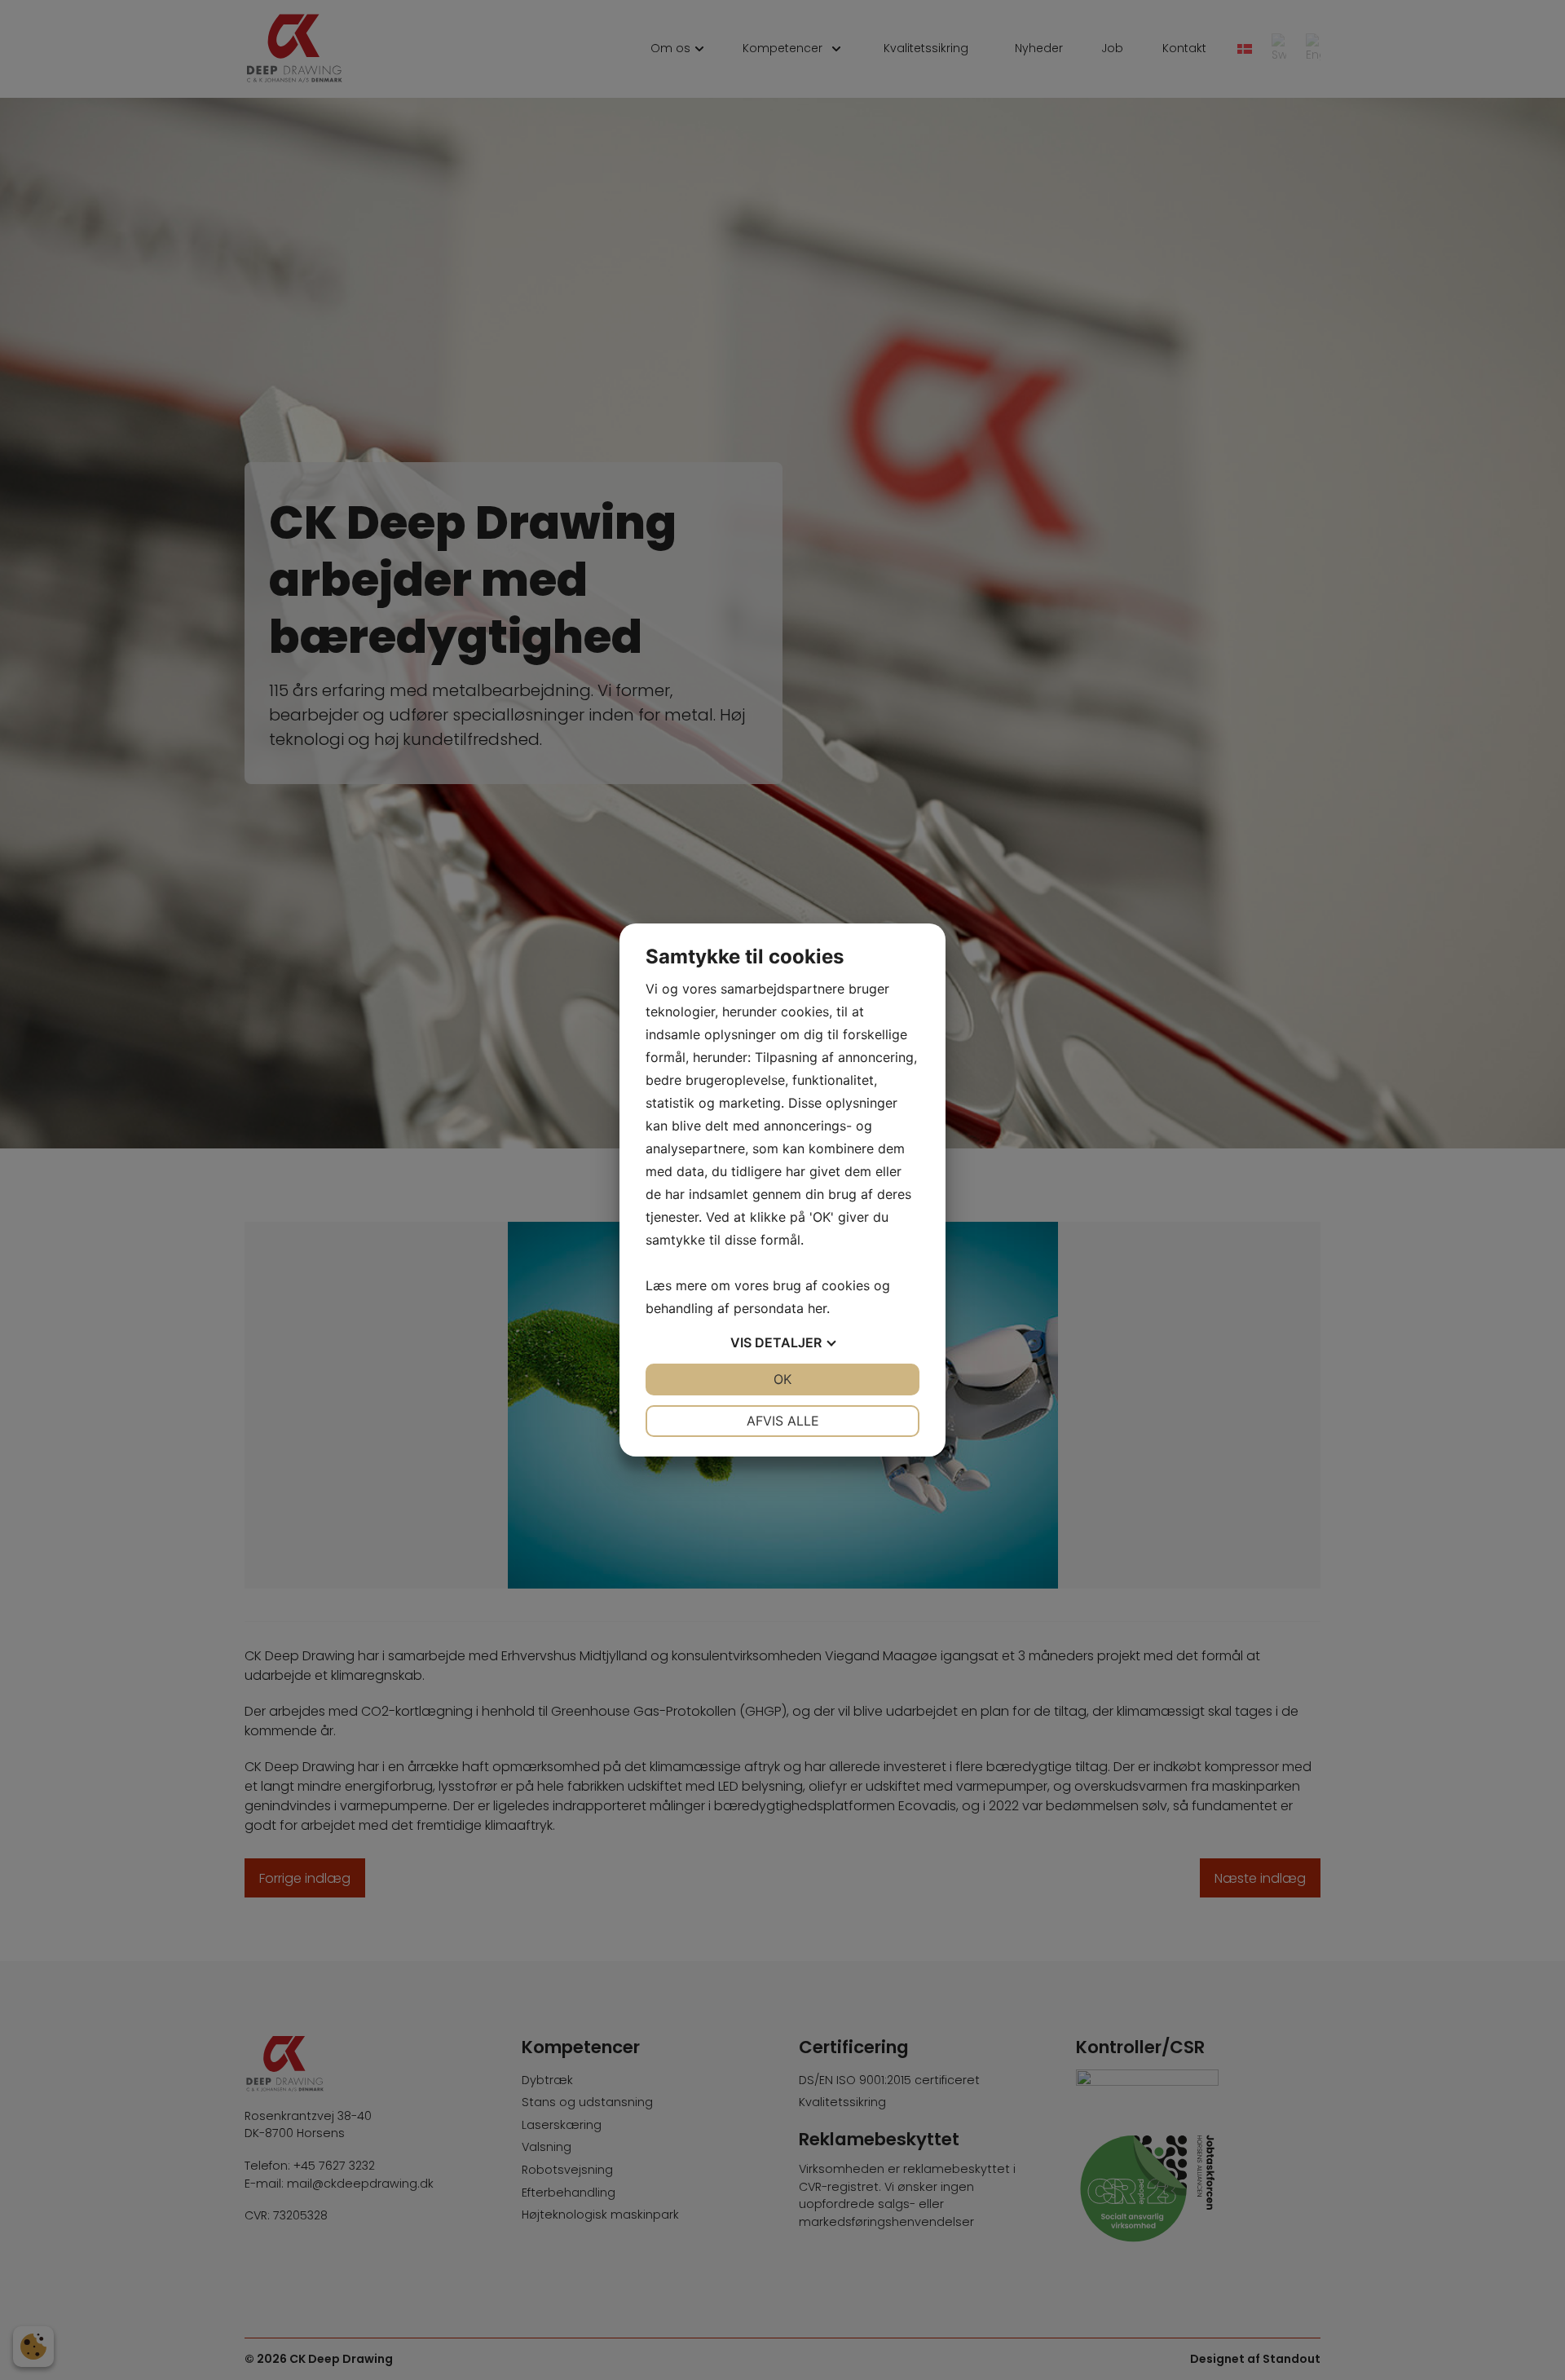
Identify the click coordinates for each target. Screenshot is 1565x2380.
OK (782, 1379)
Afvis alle (783, 1421)
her (817, 1308)
